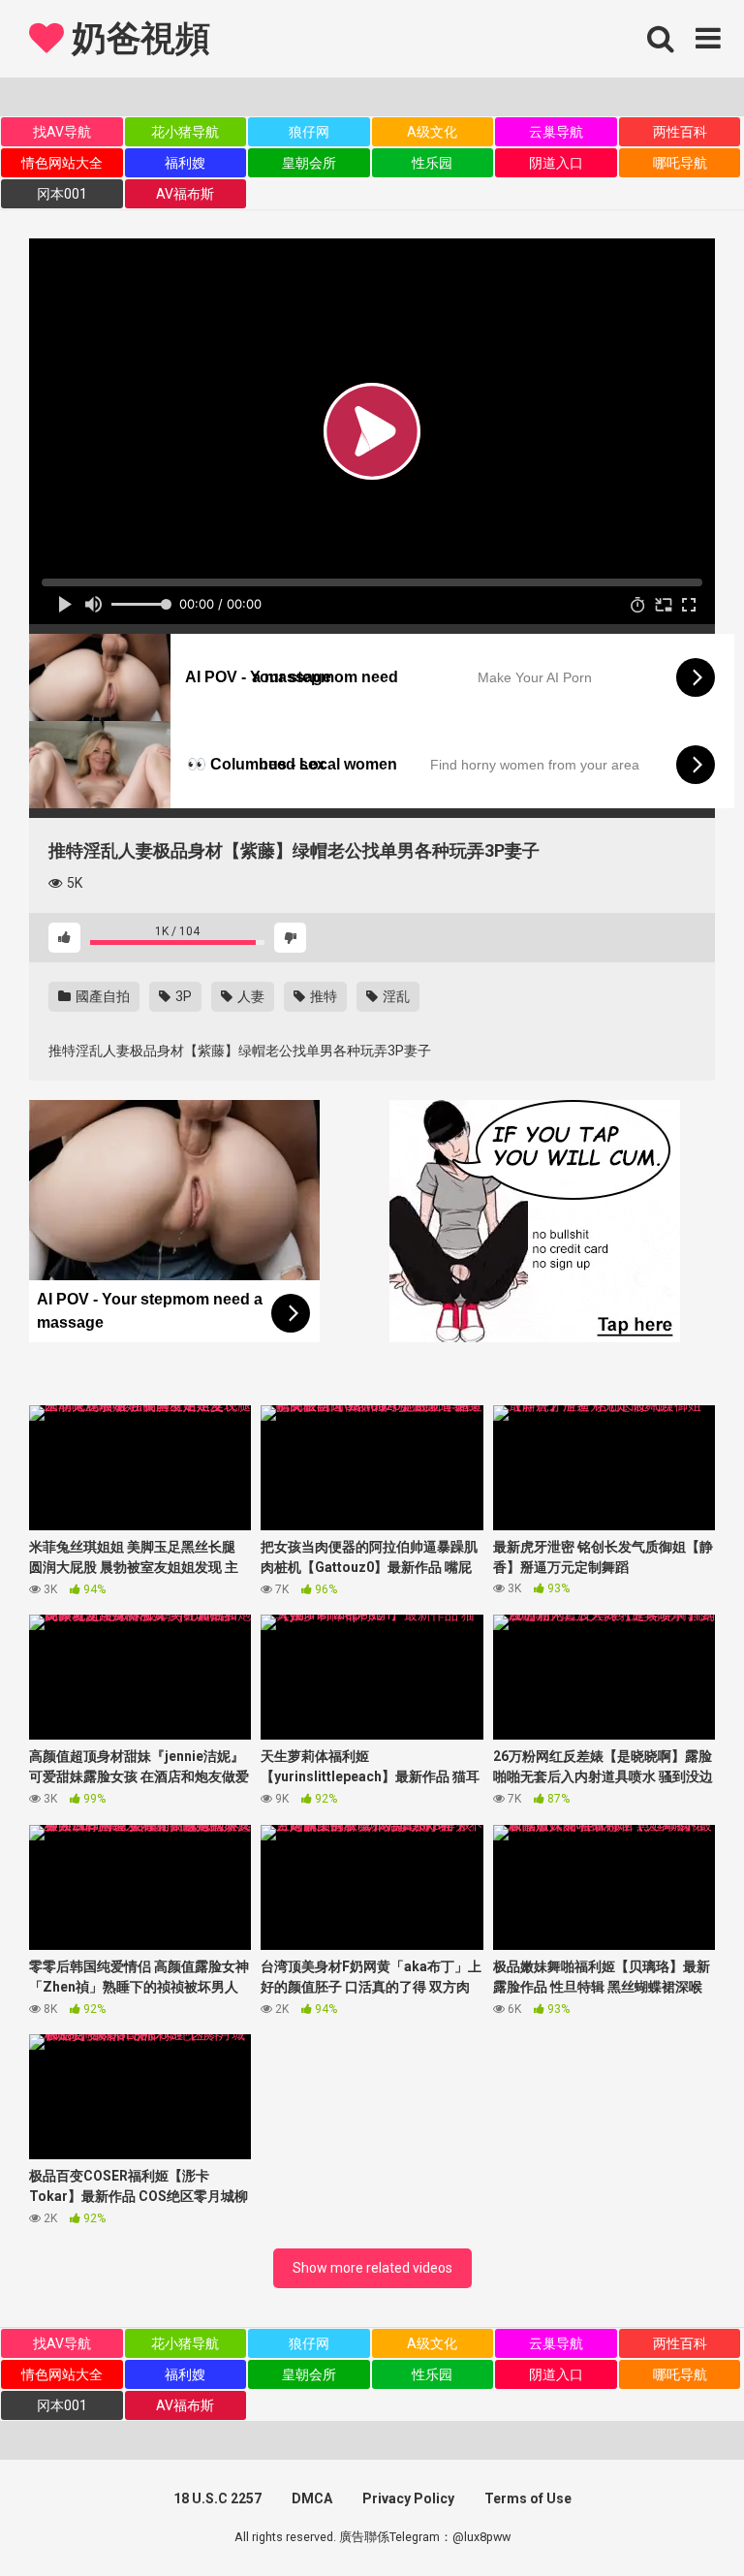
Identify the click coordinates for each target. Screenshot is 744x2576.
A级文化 (432, 132)
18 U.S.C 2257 (217, 2498)
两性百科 (680, 132)
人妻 (249, 996)
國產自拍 (101, 996)
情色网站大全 (62, 163)
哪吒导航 (680, 163)
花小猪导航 (185, 132)
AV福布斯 (185, 194)
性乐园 (432, 163)
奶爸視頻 (137, 39)
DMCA (312, 2498)
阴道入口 (556, 163)
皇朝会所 (309, 163)
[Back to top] (679, 2517)
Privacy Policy (408, 2498)
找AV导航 (62, 132)
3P (182, 996)
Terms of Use (528, 2498)
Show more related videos (372, 2268)
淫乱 (395, 996)
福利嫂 (185, 163)
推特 (322, 996)
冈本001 (62, 194)
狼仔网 (309, 132)
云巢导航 (556, 132)
